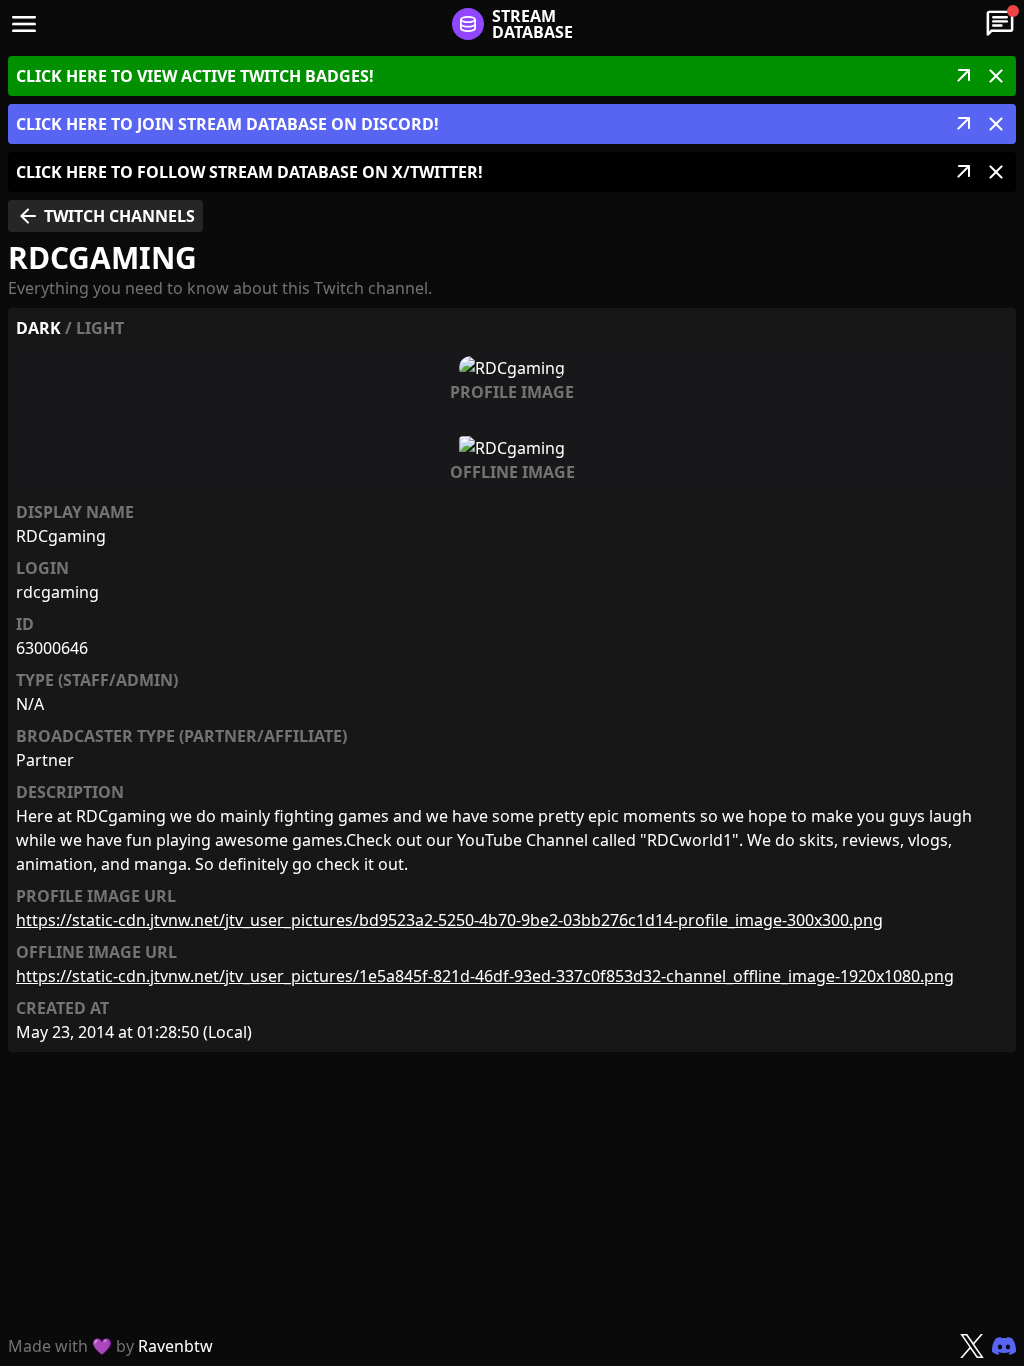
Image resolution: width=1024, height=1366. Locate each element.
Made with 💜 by (110, 1346)
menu (24, 24)
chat (1000, 24)
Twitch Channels (105, 216)
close (996, 76)
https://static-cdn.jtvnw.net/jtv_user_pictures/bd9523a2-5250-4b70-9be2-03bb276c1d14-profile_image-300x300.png (449, 920)
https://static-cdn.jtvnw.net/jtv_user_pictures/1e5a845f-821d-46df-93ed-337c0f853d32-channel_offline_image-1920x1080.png (485, 976)
